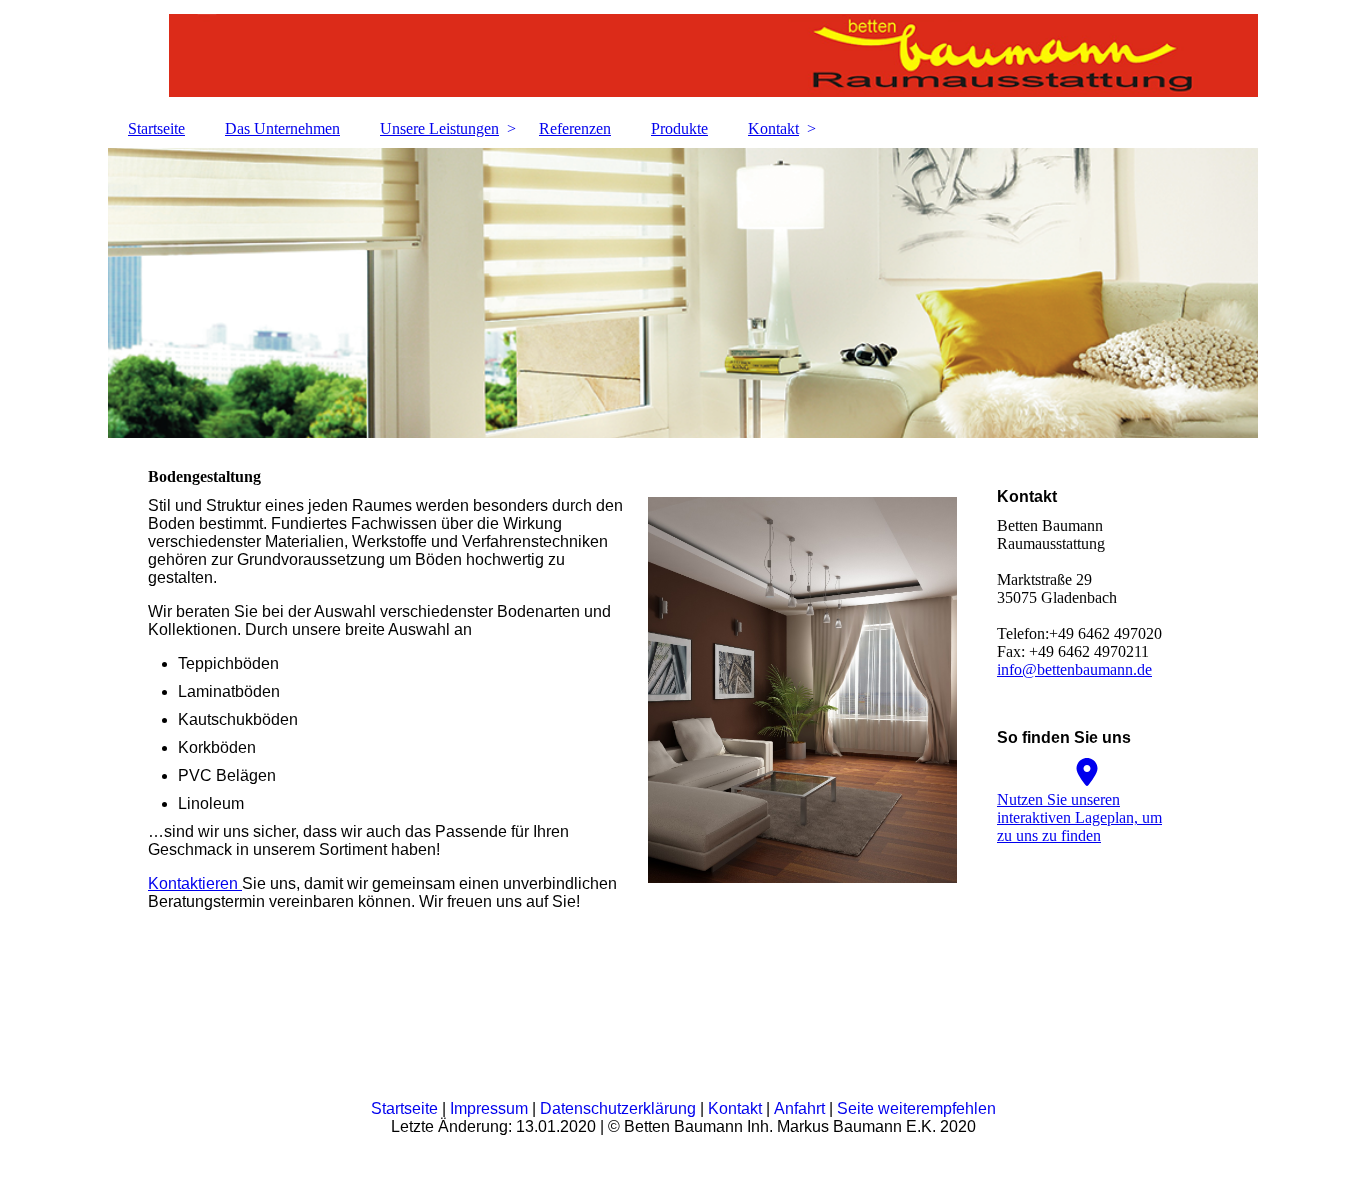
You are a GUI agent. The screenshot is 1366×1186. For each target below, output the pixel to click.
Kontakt (773, 128)
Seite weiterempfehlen (916, 1108)
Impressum (491, 1108)
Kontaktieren (195, 883)
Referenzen (575, 128)
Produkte (679, 128)
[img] (683, 55)
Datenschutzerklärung (620, 1108)
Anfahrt (801, 1108)
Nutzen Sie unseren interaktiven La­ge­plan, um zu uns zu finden (1079, 817)
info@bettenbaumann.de (1074, 669)
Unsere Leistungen (439, 128)
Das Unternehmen (282, 128)
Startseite (156, 128)
